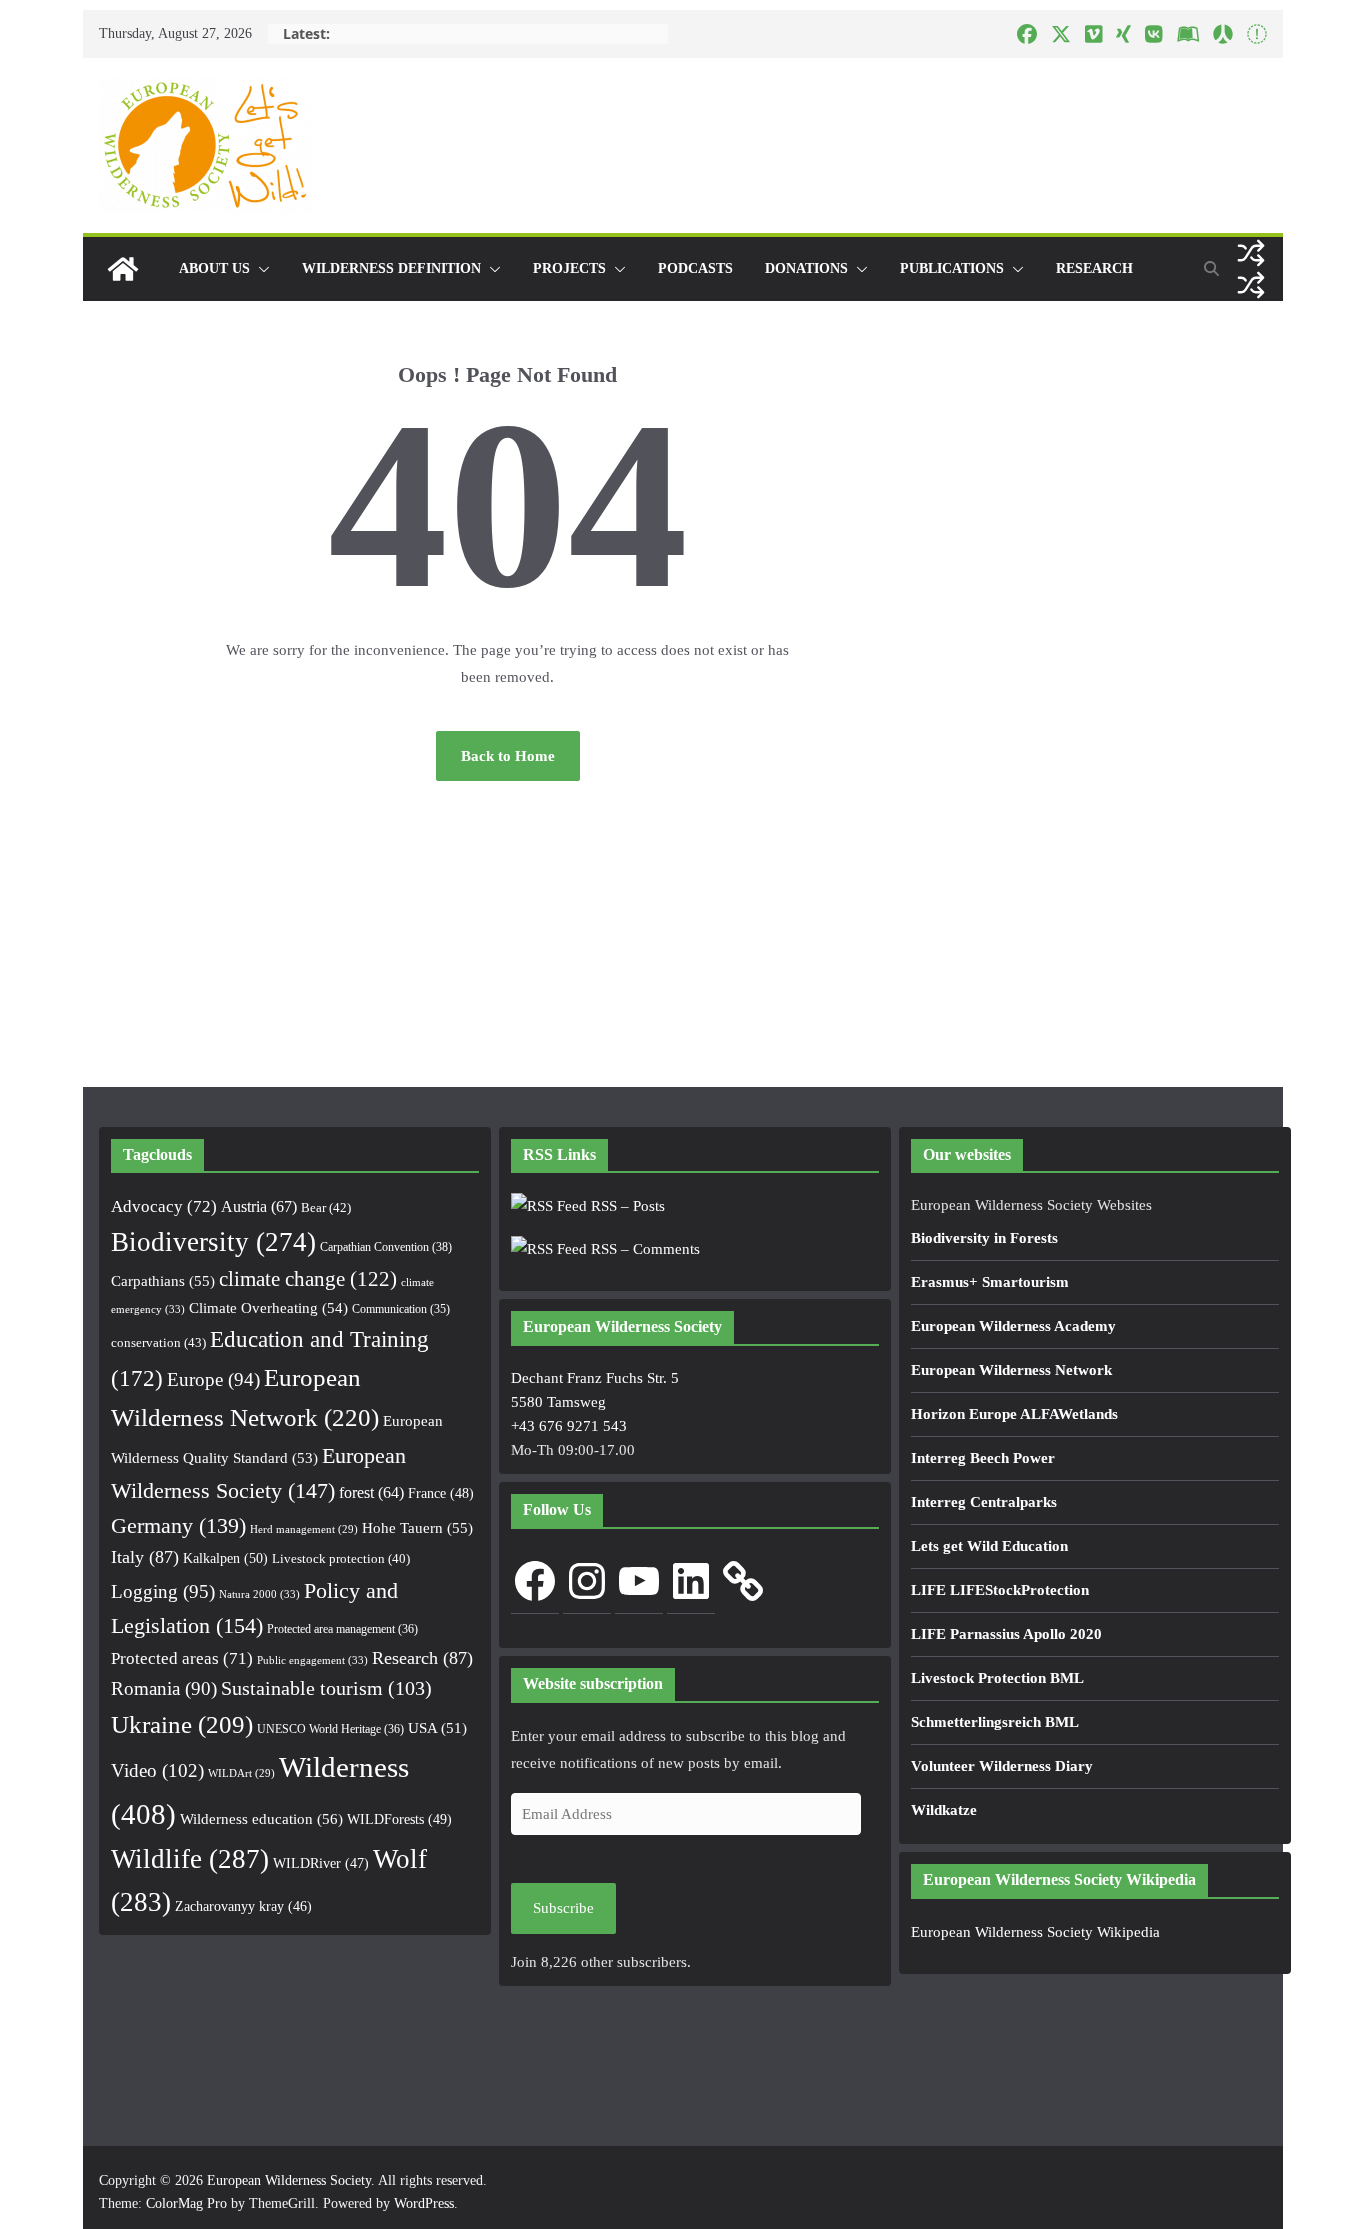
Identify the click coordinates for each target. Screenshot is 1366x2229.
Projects (569, 268)
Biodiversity (213, 1242)
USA (437, 1728)
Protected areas (182, 1658)
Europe (213, 1379)
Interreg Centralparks (984, 1502)
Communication (401, 1309)
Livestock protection (341, 1559)
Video (157, 1770)
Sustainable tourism (326, 1688)
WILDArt (241, 1773)
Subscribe (563, 1908)
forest (371, 1492)
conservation (158, 1342)
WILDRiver (321, 1863)
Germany (178, 1526)
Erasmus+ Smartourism (990, 1282)
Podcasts (695, 268)
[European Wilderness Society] (123, 269)
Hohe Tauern (417, 1528)
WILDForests (399, 1819)
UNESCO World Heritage (330, 1729)
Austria (259, 1206)
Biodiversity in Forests (984, 1238)
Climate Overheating (268, 1308)
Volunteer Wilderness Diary (1002, 1766)
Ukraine (182, 1724)
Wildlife (190, 1859)
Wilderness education (261, 1818)
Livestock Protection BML (997, 1678)
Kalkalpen (225, 1558)
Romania (164, 1688)
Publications (952, 268)
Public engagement (312, 1660)
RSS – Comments (643, 1249)
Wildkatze (944, 1810)
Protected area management (342, 1629)
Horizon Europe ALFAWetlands (1014, 1414)
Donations (806, 268)
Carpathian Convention (386, 1247)
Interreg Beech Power (983, 1458)
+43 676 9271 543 (569, 1426)
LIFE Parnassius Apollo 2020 (1006, 1634)
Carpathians (163, 1281)
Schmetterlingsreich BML (995, 1722)
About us (214, 268)
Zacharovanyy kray (243, 1906)
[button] (260, 269)
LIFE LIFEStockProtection (1000, 1590)
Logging (163, 1591)
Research (1094, 268)
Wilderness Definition (391, 268)
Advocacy (164, 1206)
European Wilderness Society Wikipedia (1035, 1932)
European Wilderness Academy (1013, 1326)
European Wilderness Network (1011, 1370)
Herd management (304, 1529)
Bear (326, 1207)
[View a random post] (1251, 253)
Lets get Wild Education (989, 1546)
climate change (308, 1279)
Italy (145, 1557)
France (441, 1493)
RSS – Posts (626, 1206)
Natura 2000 (259, 1594)
